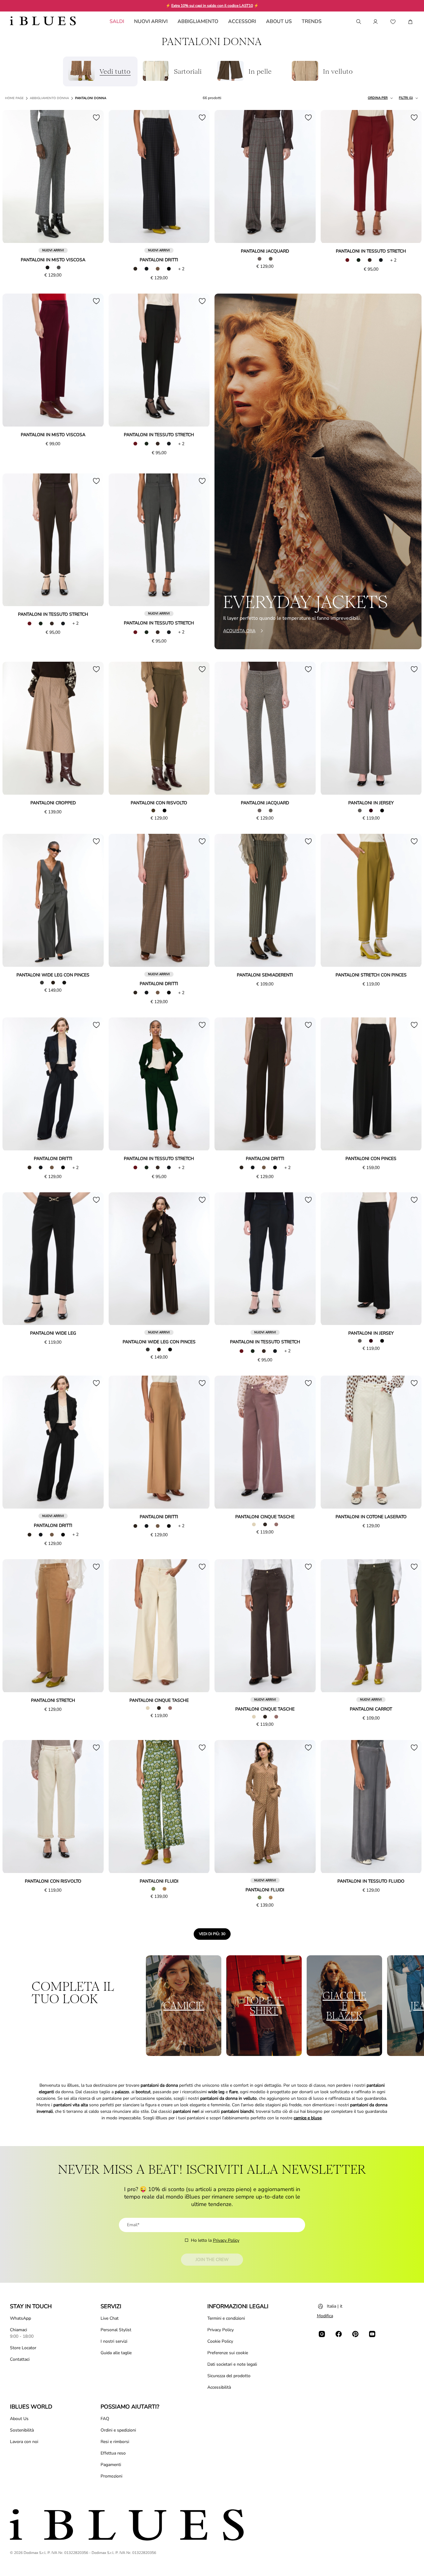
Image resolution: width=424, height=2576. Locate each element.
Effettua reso (113, 2453)
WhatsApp (20, 2318)
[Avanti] (92, 177)
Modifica (325, 2316)
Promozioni (111, 2476)
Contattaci (20, 2359)
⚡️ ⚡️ (212, 6)
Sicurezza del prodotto (229, 2376)
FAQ (105, 2419)
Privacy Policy (226, 2240)
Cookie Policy (220, 2341)
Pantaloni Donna (91, 98)
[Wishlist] (393, 22)
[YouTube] (372, 2334)
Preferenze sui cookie (228, 2353)
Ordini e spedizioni (118, 2430)
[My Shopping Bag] (410, 22)
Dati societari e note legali (232, 2364)
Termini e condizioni (226, 2318)
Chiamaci (18, 2330)
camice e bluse (308, 2118)
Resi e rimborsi (115, 2442)
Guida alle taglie (116, 2353)
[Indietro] (14, 177)
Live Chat (110, 2318)
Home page (14, 98)
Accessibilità (219, 2387)
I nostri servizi (114, 2341)
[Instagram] (322, 2334)
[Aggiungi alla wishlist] (96, 117)
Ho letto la (215, 2240)
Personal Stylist (116, 2330)
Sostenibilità (22, 2430)
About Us (19, 2419)
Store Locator (23, 2348)
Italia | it (335, 2306)
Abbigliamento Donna (49, 98)
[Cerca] (358, 22)
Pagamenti (111, 2465)
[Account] (376, 22)
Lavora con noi (24, 2442)
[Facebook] (339, 2334)
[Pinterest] (355, 2334)
